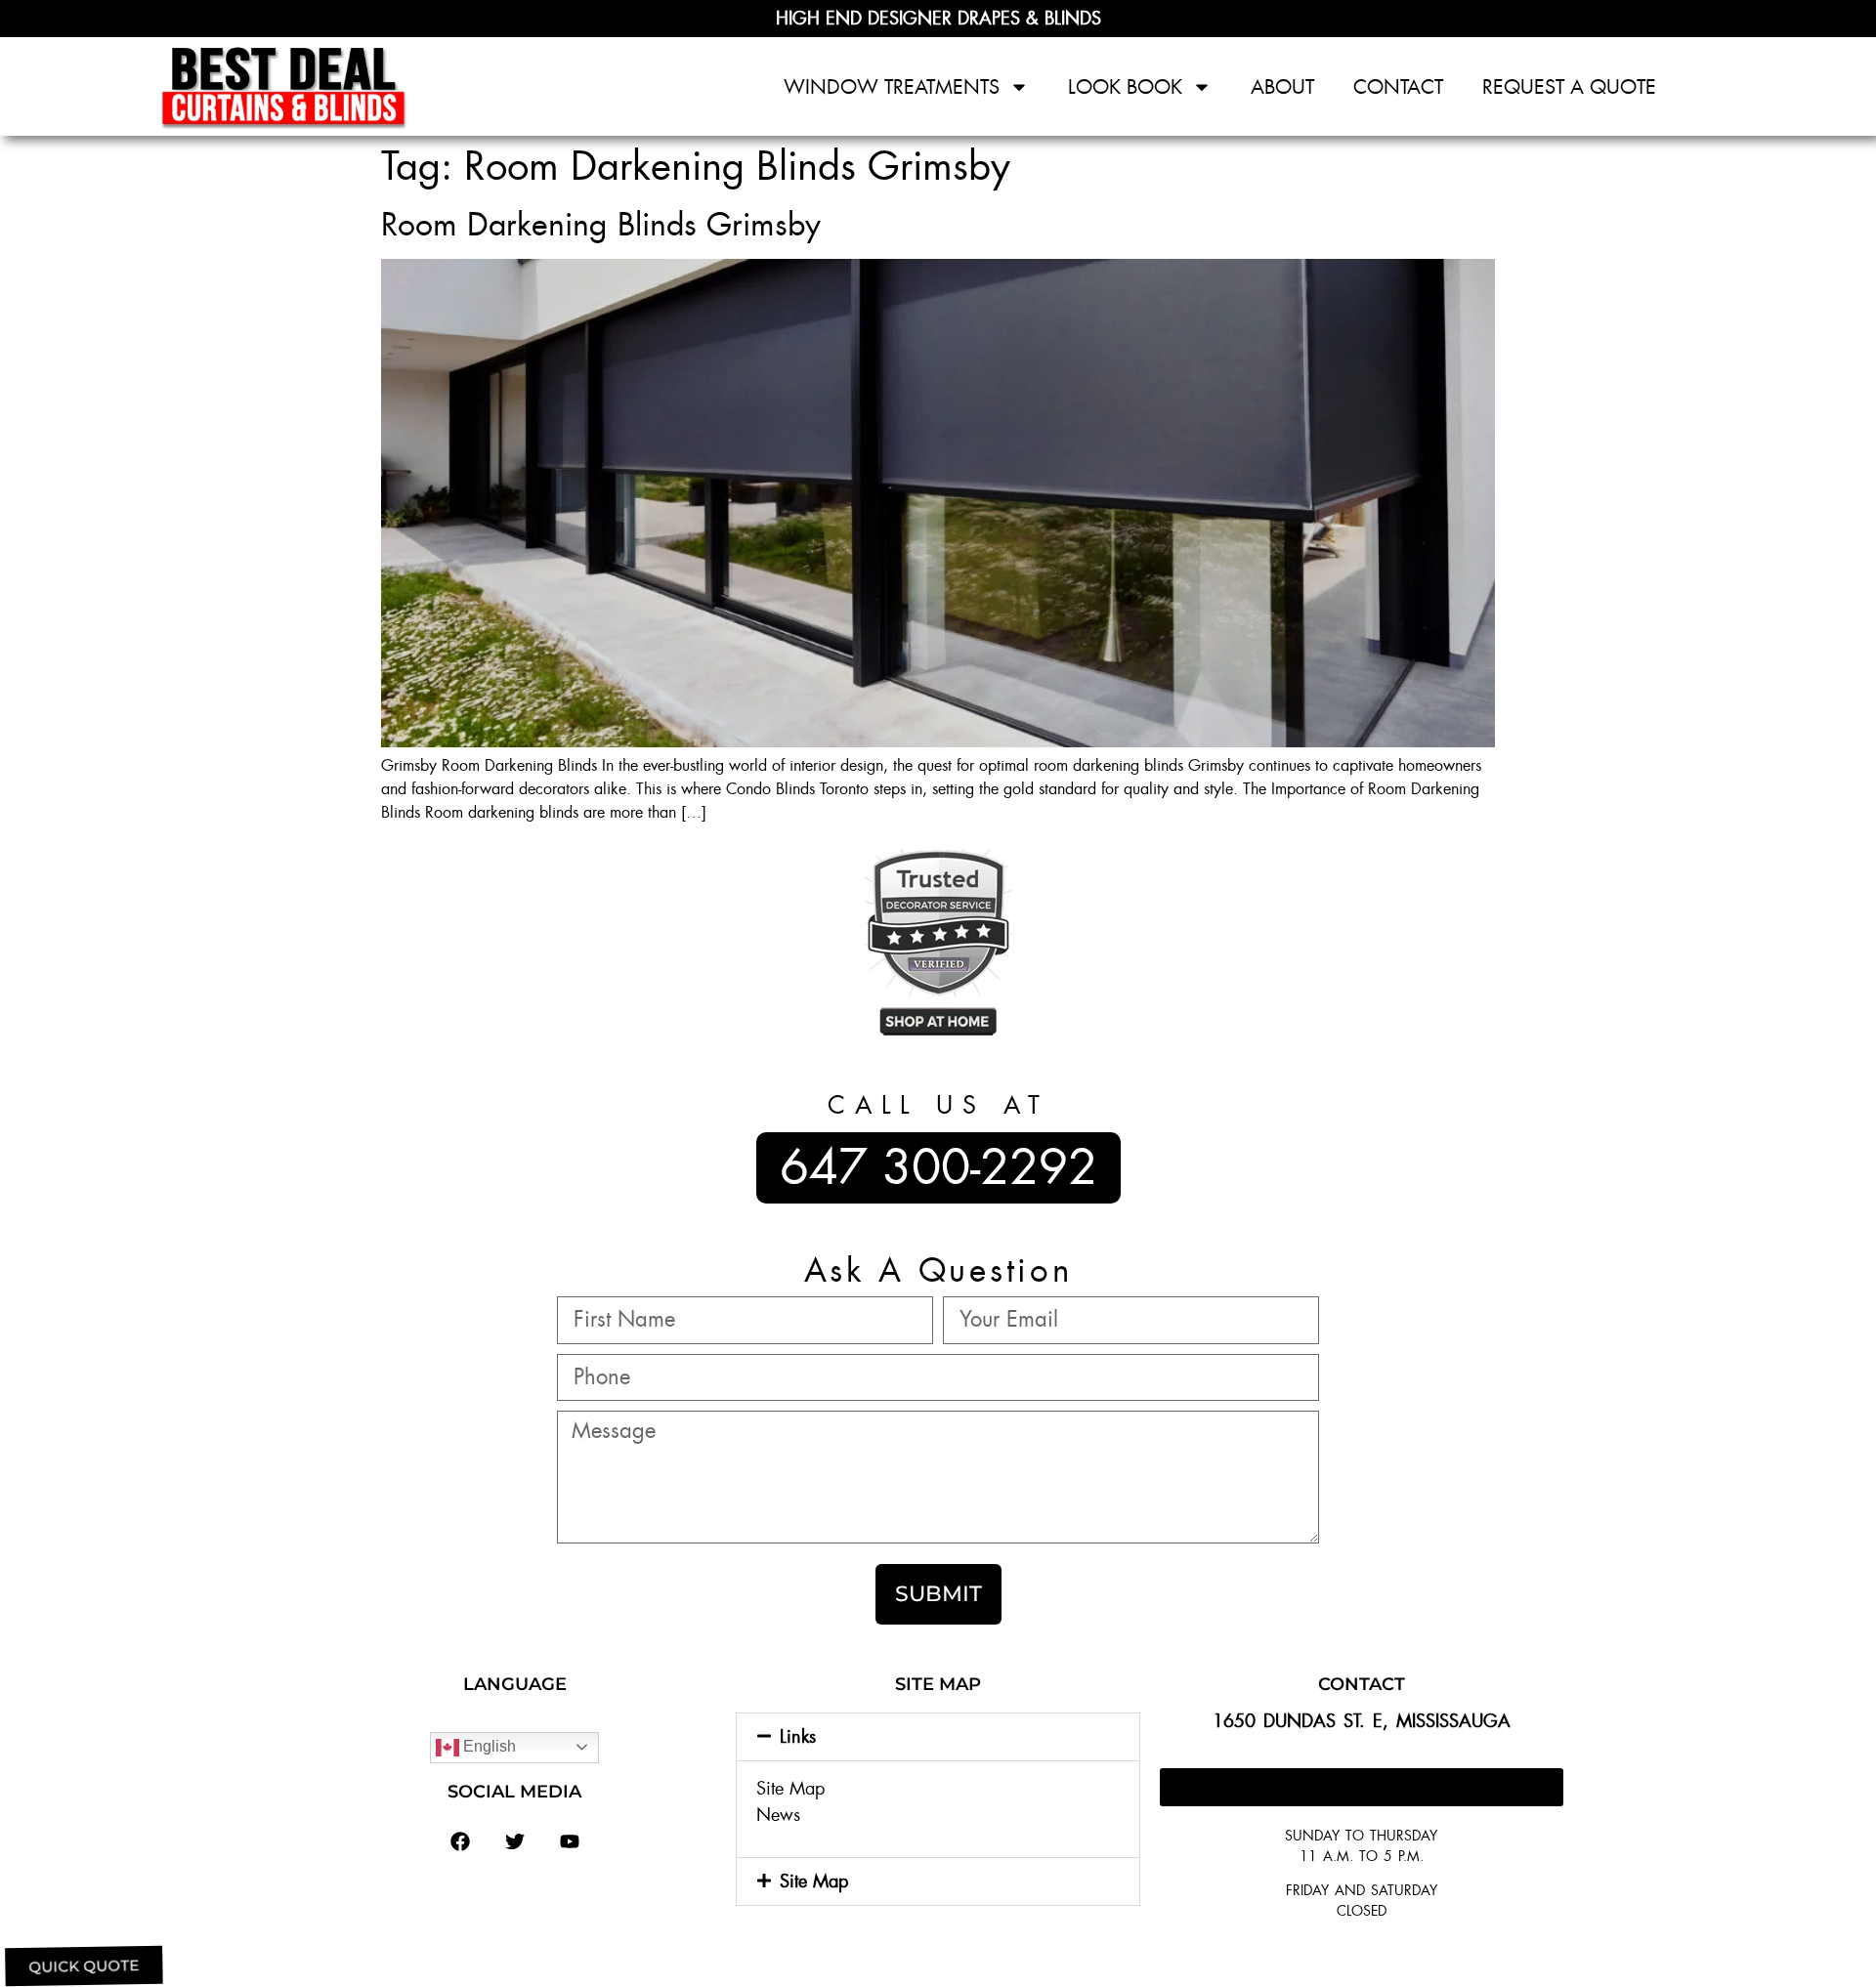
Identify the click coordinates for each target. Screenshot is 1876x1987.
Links (798, 1737)
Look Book (1125, 87)
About (1282, 87)
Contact (1398, 87)
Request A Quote (1569, 87)
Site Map (790, 1789)
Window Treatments (892, 87)
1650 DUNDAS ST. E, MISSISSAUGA (1362, 1721)
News (778, 1815)
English (488, 1746)
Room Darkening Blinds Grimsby (601, 225)
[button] (938, 1737)
